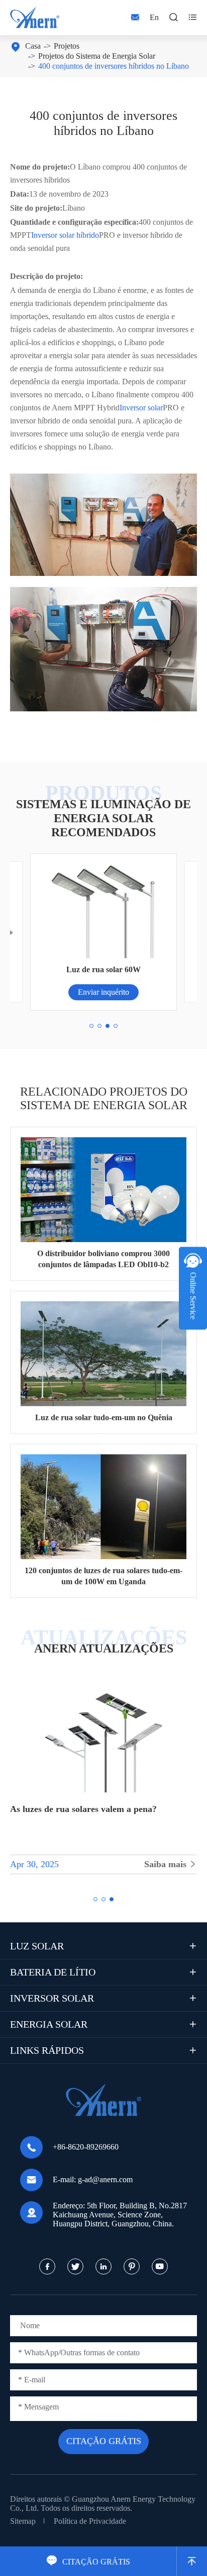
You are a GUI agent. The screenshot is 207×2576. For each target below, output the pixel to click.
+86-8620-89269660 (86, 2147)
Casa (33, 46)
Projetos (67, 46)
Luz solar (37, 1946)
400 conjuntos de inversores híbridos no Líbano (114, 66)
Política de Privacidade (90, 2521)
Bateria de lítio (53, 1972)
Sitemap (23, 2521)
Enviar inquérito (103, 992)
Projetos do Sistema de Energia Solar (97, 56)
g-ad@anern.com (105, 2179)
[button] (91, 1026)
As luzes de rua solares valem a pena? (83, 1809)
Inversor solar (141, 408)
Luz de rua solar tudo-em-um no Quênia (104, 1417)
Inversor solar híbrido (65, 235)
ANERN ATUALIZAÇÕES (104, 1648)
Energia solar (49, 2024)
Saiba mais (171, 1864)
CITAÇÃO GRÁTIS (88, 2562)
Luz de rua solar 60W (103, 969)
